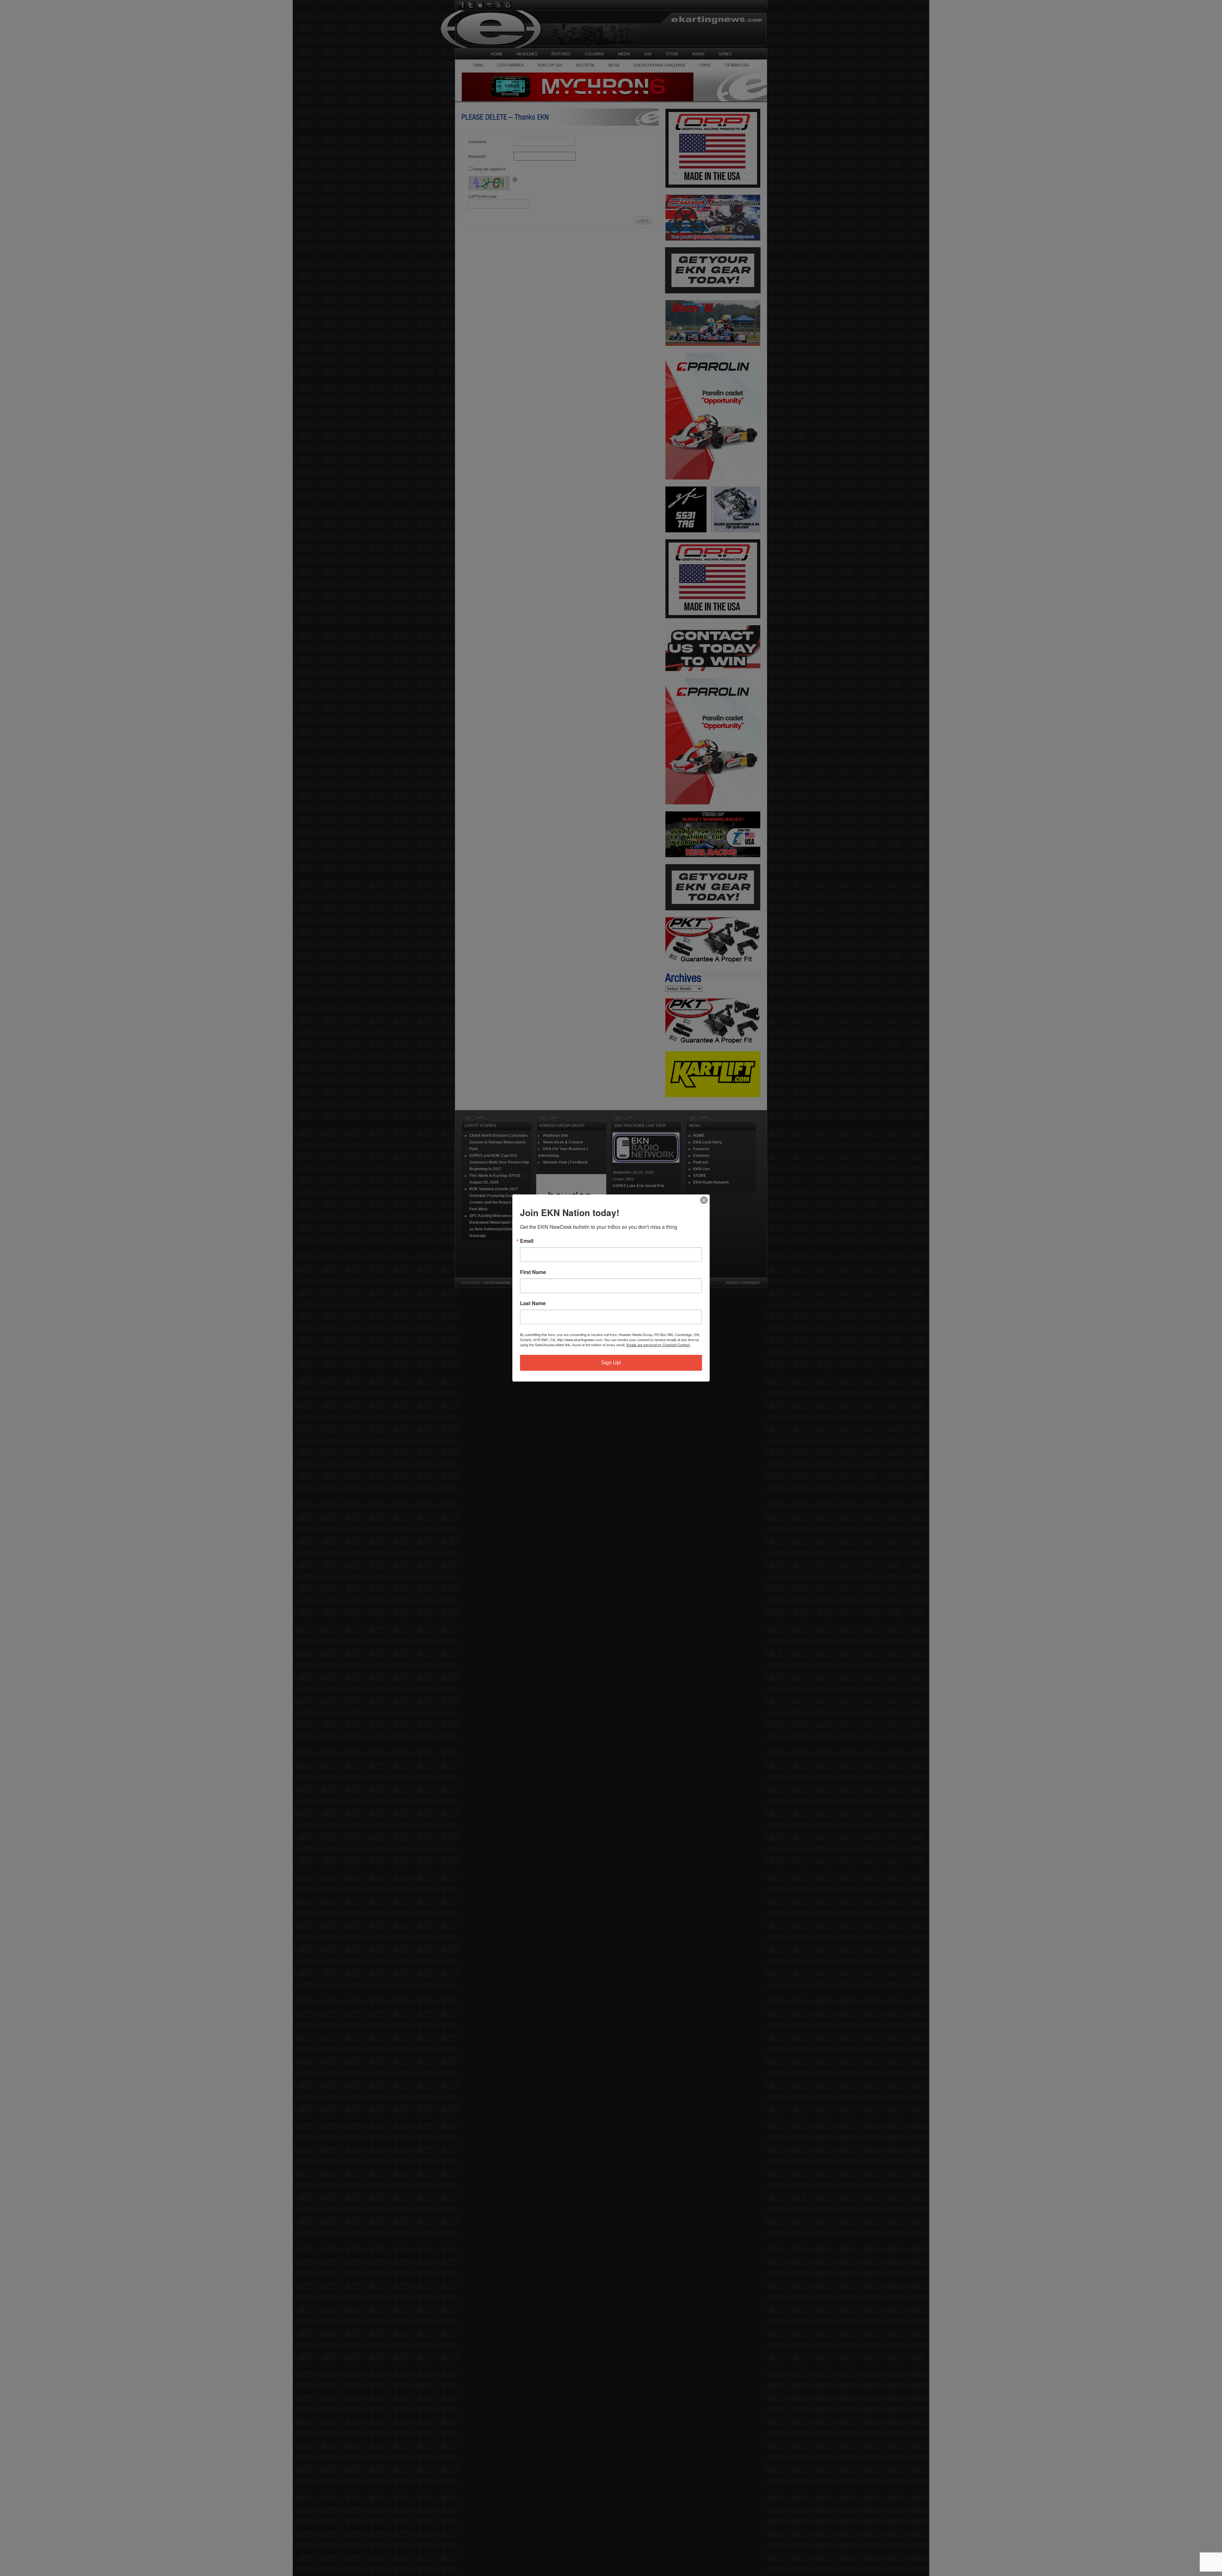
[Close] (704, 1200)
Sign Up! (611, 1363)
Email (527, 1241)
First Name (533, 1272)
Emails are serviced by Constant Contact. (658, 1345)
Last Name (533, 1303)
